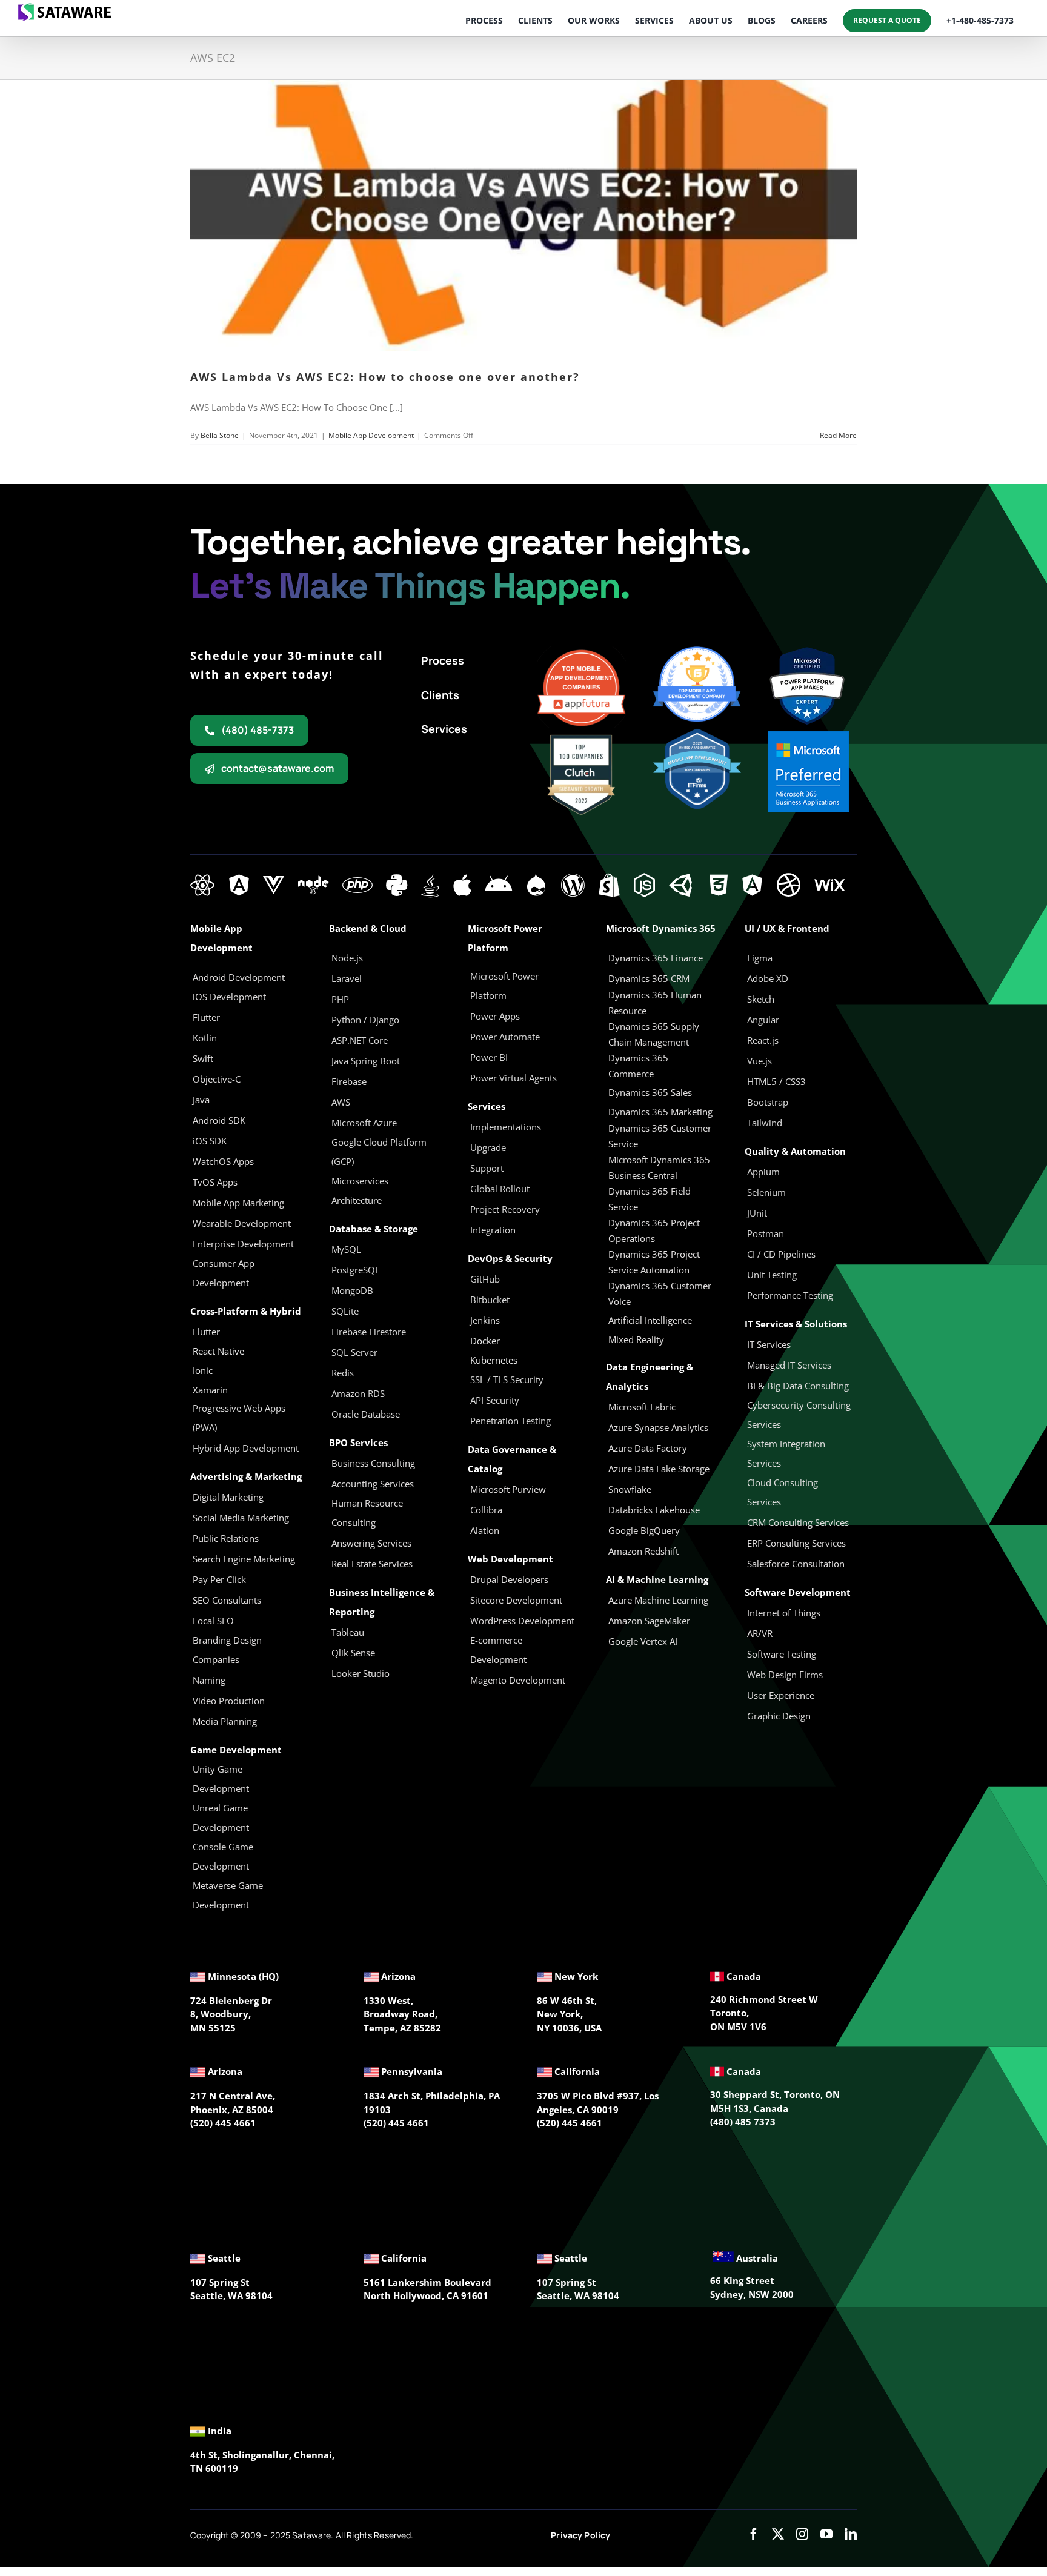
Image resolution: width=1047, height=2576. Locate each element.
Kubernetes (494, 1360)
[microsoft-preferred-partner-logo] (808, 735)
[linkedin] (851, 2534)
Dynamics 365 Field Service (650, 1199)
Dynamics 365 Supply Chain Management (654, 1034)
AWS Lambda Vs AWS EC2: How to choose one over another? (385, 377)
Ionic (203, 1370)
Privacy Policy (580, 2535)
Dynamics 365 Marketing (660, 1112)
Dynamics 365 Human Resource (655, 1003)
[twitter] (778, 2534)
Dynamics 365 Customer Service (660, 1136)
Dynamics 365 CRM (649, 978)
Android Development (239, 977)
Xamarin (210, 1390)
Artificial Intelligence (650, 1320)
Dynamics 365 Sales (650, 1092)
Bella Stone (220, 435)
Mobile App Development (371, 435)
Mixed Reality (636, 1339)
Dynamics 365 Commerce (638, 1066)
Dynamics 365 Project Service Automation (654, 1262)
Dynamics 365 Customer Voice (660, 1293)
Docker (485, 1341)
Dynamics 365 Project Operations (654, 1230)
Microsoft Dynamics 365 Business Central (659, 1167)
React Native (218, 1351)
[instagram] (802, 2534)
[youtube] (826, 2534)
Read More (838, 435)
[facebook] (754, 2534)
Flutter (206, 1332)
